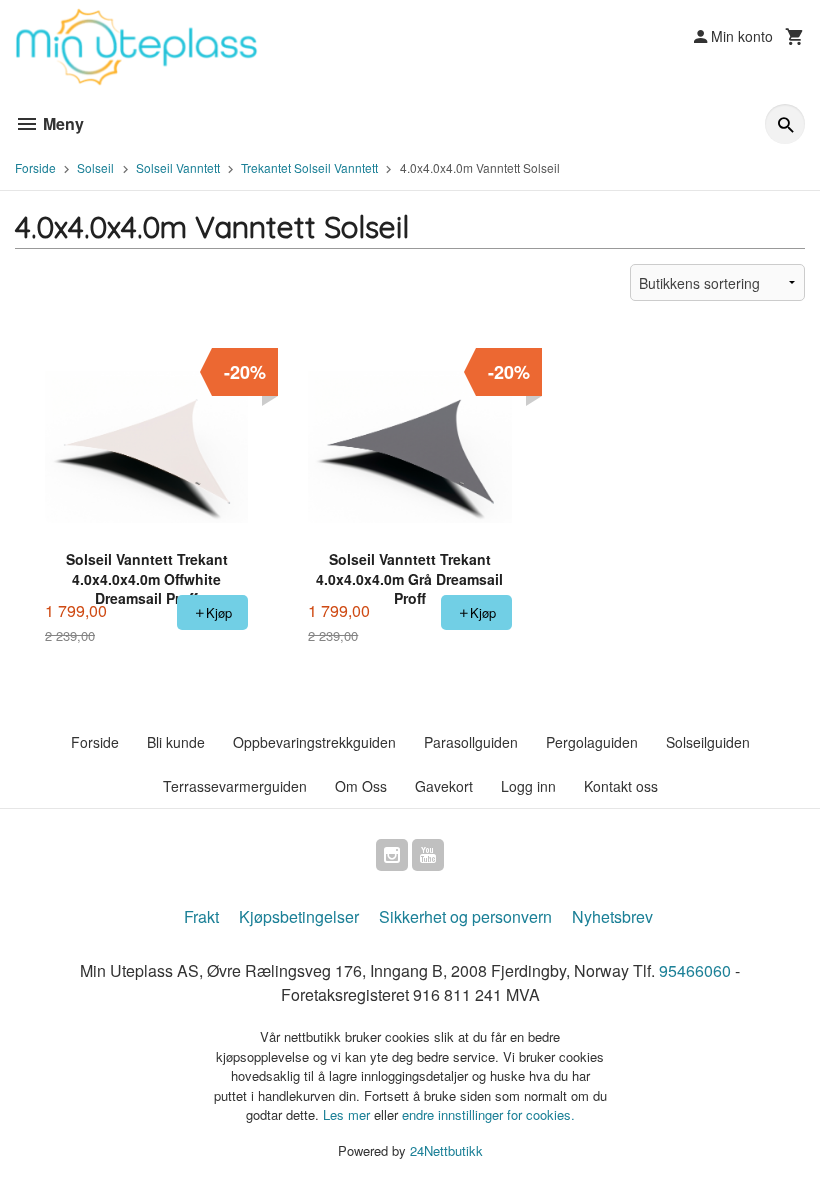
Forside (35, 167)
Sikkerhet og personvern (465, 916)
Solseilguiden (708, 742)
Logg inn (528, 786)
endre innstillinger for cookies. (488, 1114)
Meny (61, 123)
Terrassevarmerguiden (235, 786)
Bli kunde (176, 742)
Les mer (348, 1114)
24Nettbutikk (446, 1150)
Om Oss (361, 786)
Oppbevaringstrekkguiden (314, 742)
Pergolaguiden (592, 742)
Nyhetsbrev (612, 916)
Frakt (201, 916)
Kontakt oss (621, 786)
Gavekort (444, 786)
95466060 (695, 970)
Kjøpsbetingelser (299, 916)
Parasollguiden (471, 742)
